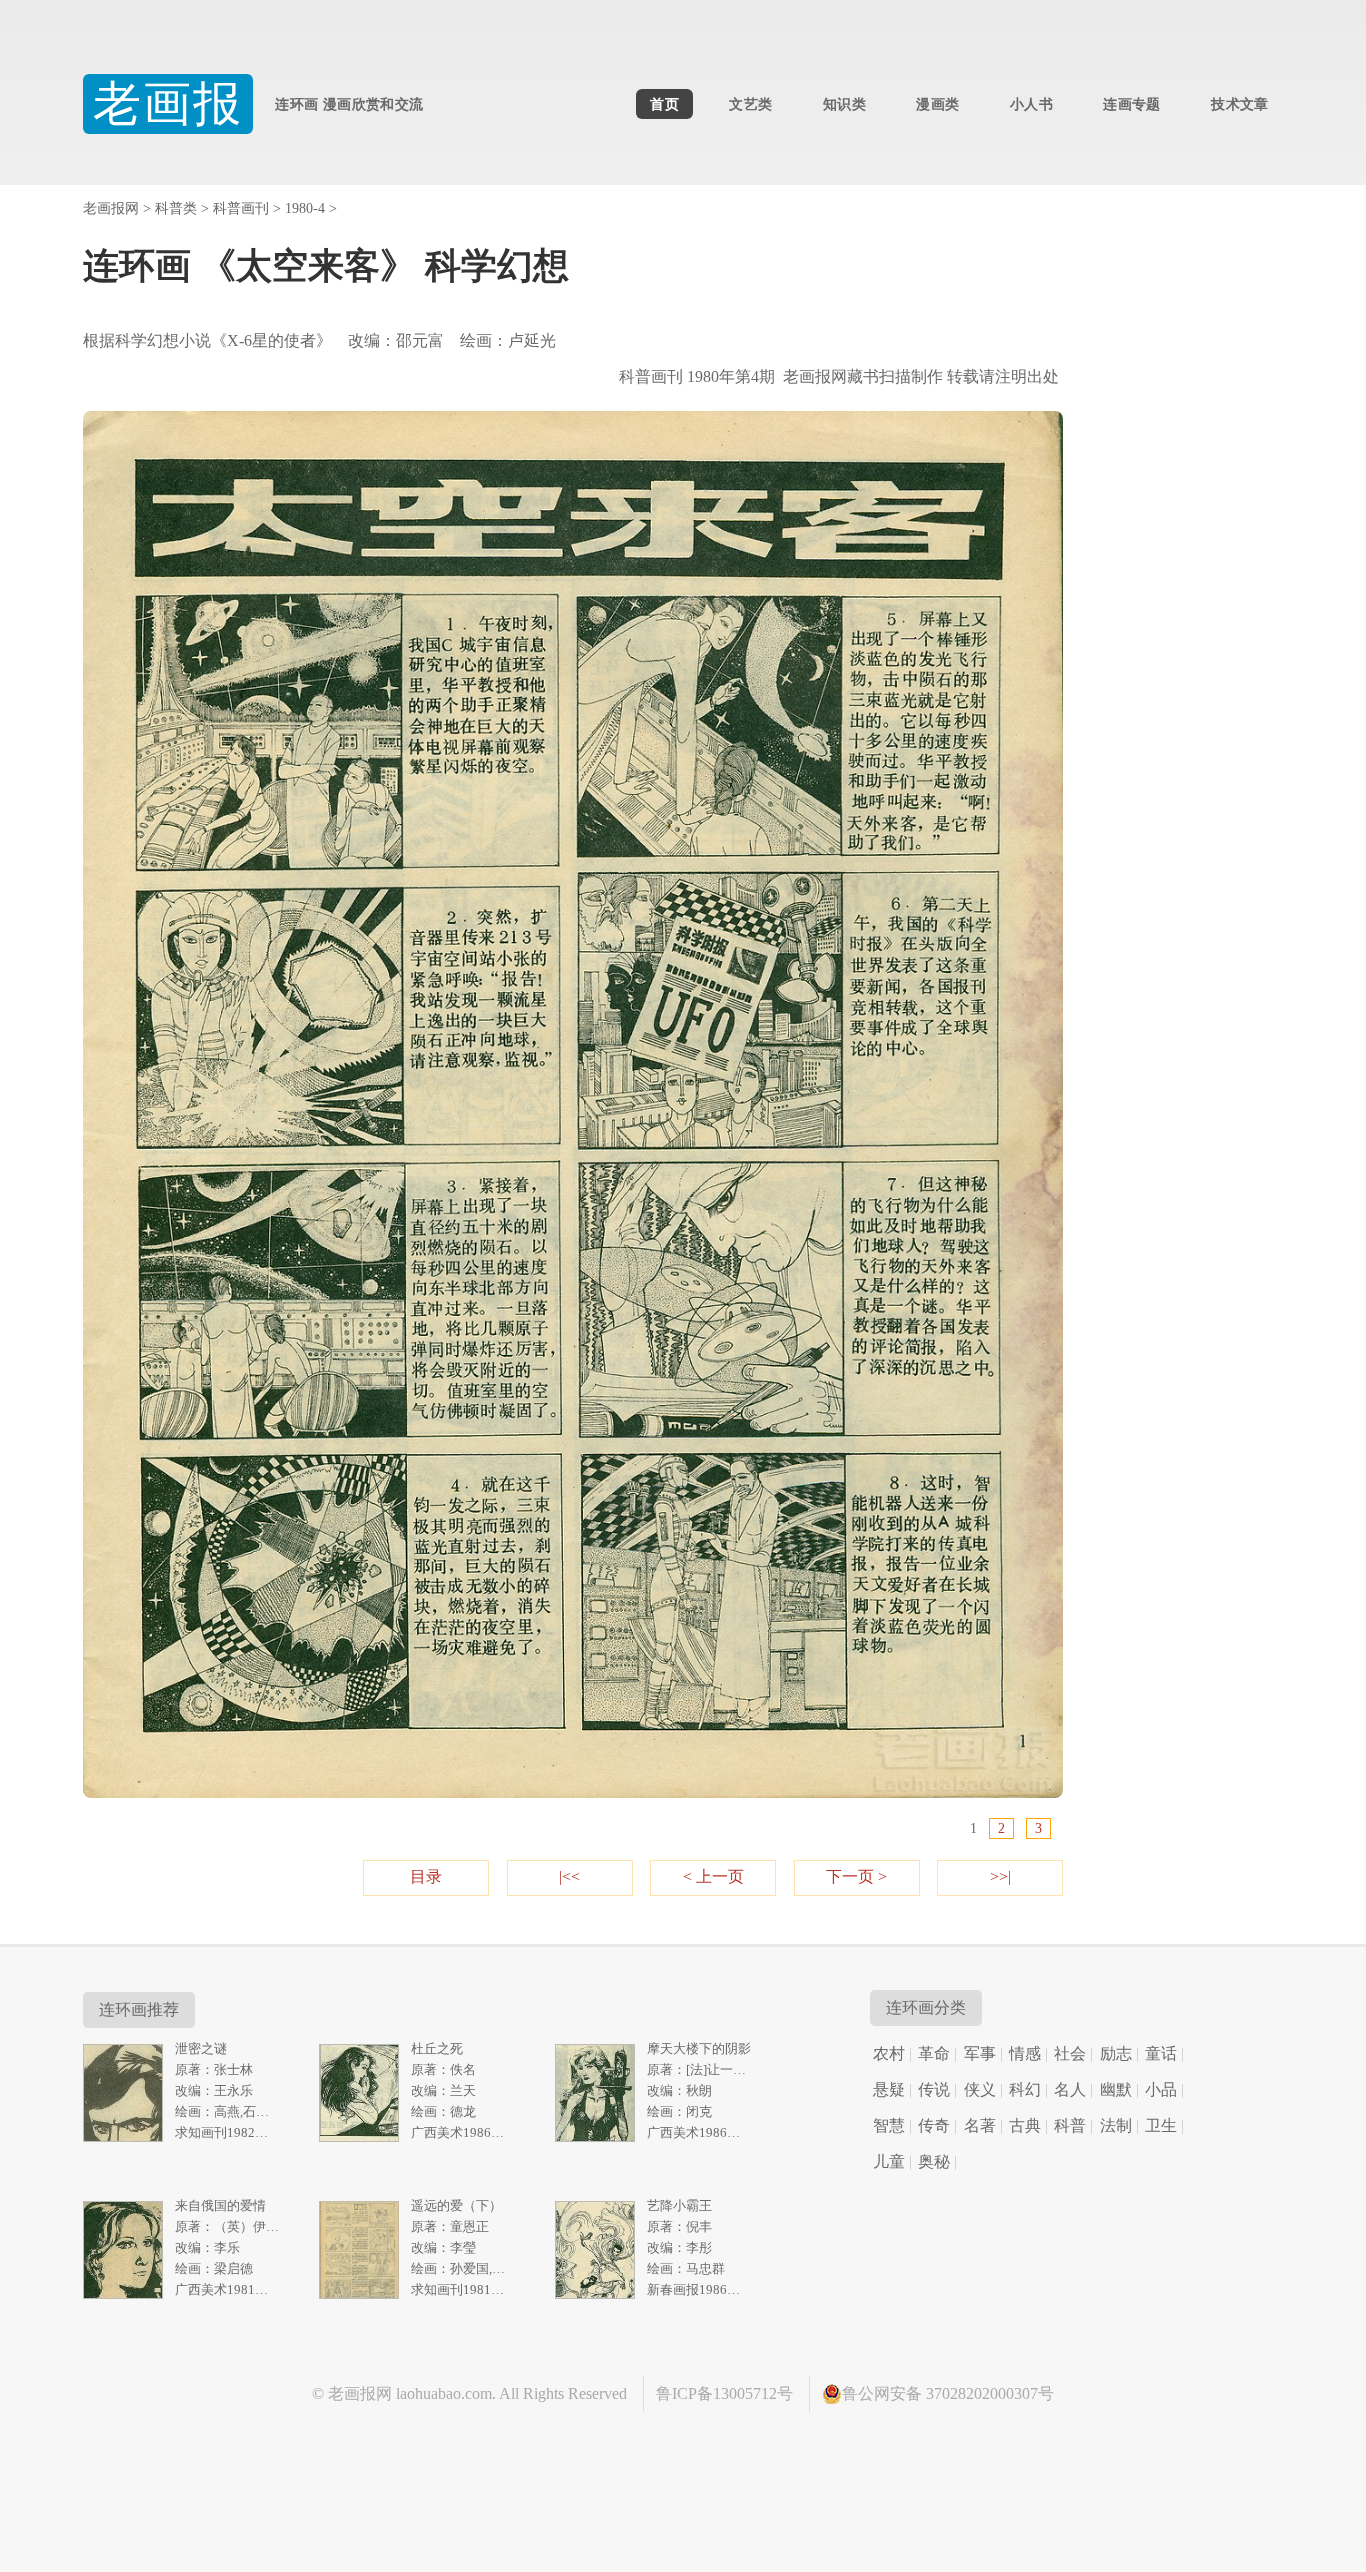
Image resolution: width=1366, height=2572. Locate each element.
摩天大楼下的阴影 (699, 2048)
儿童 (889, 2161)
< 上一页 (713, 1876)
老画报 (168, 103)
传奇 (934, 2125)
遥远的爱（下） (456, 2205)
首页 (664, 104)
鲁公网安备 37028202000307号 (948, 2393)
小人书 (1031, 104)
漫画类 (937, 104)
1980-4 (305, 208)
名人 (1070, 2089)
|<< (569, 1876)
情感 (1025, 2053)
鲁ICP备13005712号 (724, 2393)
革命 (934, 2053)
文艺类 (750, 104)
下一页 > (856, 1876)
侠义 (980, 2089)
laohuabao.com (444, 2393)
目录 (426, 1876)
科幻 (1025, 2089)
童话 (1161, 2053)
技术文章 (1239, 104)
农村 (889, 2053)
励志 (1116, 2053)
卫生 (1161, 2125)
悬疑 (889, 2089)
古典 (1025, 2125)
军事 (980, 2053)
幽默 (1116, 2089)
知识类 (844, 104)
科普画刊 (241, 208)
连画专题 (1131, 104)
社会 (1070, 2053)
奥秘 (934, 2161)
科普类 (176, 208)
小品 (1161, 2089)
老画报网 (111, 208)
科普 (1070, 2125)
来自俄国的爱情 (220, 2205)
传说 (934, 2089)
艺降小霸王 (679, 2205)
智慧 (889, 2125)
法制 (1116, 2125)
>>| (1000, 1876)
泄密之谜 (201, 2048)
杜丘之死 (437, 2048)
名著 (980, 2125)
